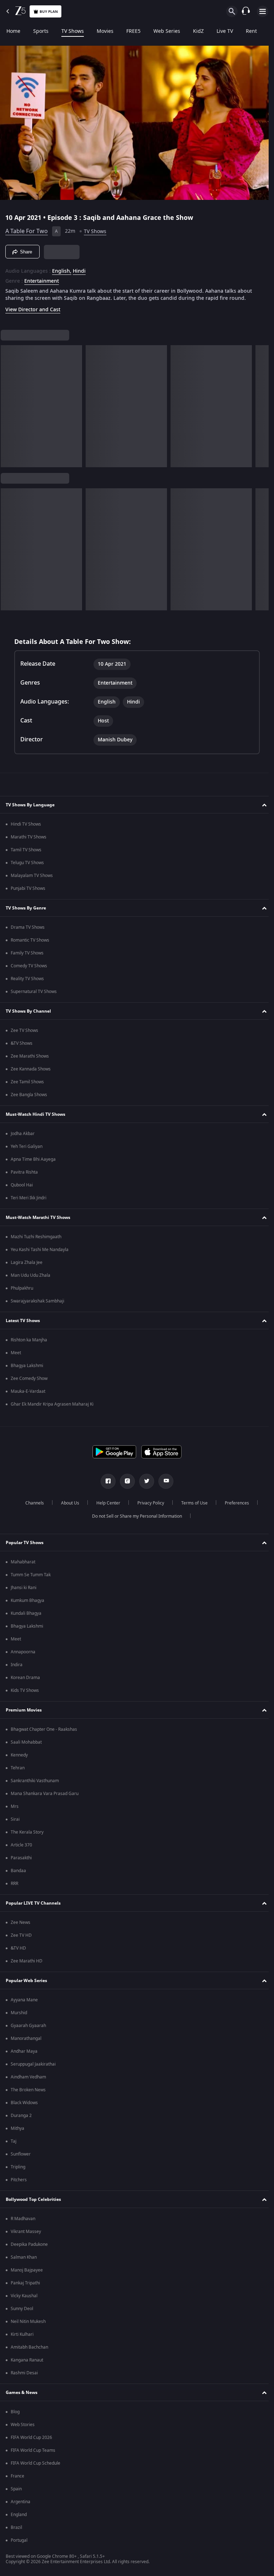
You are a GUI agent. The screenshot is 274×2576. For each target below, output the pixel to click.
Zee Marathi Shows (30, 1056)
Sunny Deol (22, 2309)
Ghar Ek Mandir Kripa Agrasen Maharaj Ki (52, 1404)
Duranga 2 (21, 2116)
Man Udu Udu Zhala (31, 1275)
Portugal (19, 2540)
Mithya (17, 2128)
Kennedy (19, 1755)
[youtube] (163, 1481)
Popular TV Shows (25, 1543)
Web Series (167, 31)
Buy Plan (49, 12)
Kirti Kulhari (22, 2334)
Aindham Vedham (28, 2077)
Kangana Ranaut (27, 2360)
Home (13, 31)
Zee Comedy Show (29, 1378)
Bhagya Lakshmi (27, 1366)
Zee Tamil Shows (27, 1082)
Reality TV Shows (27, 979)
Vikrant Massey (26, 2232)
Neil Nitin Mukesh (28, 2322)
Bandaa (18, 1871)
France (17, 2476)
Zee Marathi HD (27, 1961)
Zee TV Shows (24, 1030)
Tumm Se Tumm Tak (31, 1575)
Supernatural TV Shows (34, 992)
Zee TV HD (21, 1935)
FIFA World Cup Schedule (35, 2463)
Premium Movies (24, 1710)
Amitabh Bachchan (29, 2347)
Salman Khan (24, 2257)
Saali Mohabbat (26, 1742)
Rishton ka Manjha (29, 1340)
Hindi (79, 268)
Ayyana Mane (24, 2000)
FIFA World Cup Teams (33, 2450)
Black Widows (24, 2103)
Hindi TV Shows (26, 824)
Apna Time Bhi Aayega (33, 1159)
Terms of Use (192, 1503)
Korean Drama (25, 1678)
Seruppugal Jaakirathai (33, 2064)
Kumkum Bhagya (27, 1600)
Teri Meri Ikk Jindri (29, 1198)
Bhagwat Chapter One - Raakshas (44, 1729)
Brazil (16, 2527)
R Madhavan (23, 2219)
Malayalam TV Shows (32, 876)
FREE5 (133, 31)
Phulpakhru (22, 1288)
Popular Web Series (26, 1981)
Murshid (19, 2013)
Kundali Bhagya (26, 1613)
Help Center (105, 1503)
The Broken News (28, 2090)
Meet (16, 1353)
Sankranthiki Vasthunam (35, 1781)
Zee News (21, 1922)
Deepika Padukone (29, 2244)
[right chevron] (8, 403)
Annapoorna (23, 1652)
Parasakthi (21, 1858)
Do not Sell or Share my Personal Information (135, 1516)
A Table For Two (27, 228)
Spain (16, 2489)
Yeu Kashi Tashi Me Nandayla (40, 1250)
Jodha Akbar (23, 1134)
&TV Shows (22, 1043)
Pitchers (19, 2180)
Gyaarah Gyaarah (28, 2026)
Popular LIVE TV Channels (33, 1903)
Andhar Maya (24, 2051)
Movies (105, 31)
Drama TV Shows (28, 927)
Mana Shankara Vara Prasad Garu (45, 1794)
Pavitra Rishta (24, 1172)
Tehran (18, 1768)
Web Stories (23, 2425)
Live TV (225, 31)
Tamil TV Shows (26, 850)
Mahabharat (23, 1562)
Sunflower (21, 2154)
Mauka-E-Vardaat (28, 1391)
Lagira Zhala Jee (27, 1262)
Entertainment (42, 278)
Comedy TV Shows (29, 966)
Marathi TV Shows (29, 837)
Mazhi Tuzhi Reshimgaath (36, 1237)
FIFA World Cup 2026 (31, 2438)
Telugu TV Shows (27, 863)
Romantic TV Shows (30, 940)
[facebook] (106, 1481)
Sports (41, 31)
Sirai (15, 1819)
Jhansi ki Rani (24, 1588)
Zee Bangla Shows (29, 1095)
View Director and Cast (33, 307)
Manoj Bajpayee (27, 2270)
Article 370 (21, 1845)
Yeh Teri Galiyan (27, 1146)
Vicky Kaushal (24, 2296)
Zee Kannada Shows (31, 1069)
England (19, 2515)
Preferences (234, 1503)
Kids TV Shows (25, 1690)
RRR (14, 1884)
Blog (15, 2412)
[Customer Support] (246, 11)
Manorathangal (26, 2038)
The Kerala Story (27, 1832)
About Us (67, 1503)
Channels (32, 1503)
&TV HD (18, 1948)
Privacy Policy (148, 1503)
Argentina (21, 2502)
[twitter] (144, 1481)
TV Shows (73, 31)
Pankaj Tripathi (25, 2283)
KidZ (198, 31)
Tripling (18, 2167)
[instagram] (125, 1481)
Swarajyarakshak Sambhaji (37, 1301)
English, (62, 268)
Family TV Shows (27, 953)
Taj (14, 2141)
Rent (251, 31)
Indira (17, 1665)
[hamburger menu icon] (263, 11)
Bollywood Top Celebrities (33, 2199)
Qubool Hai (22, 1185)
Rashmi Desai (24, 2373)
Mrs (15, 1806)
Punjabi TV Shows (28, 888)
